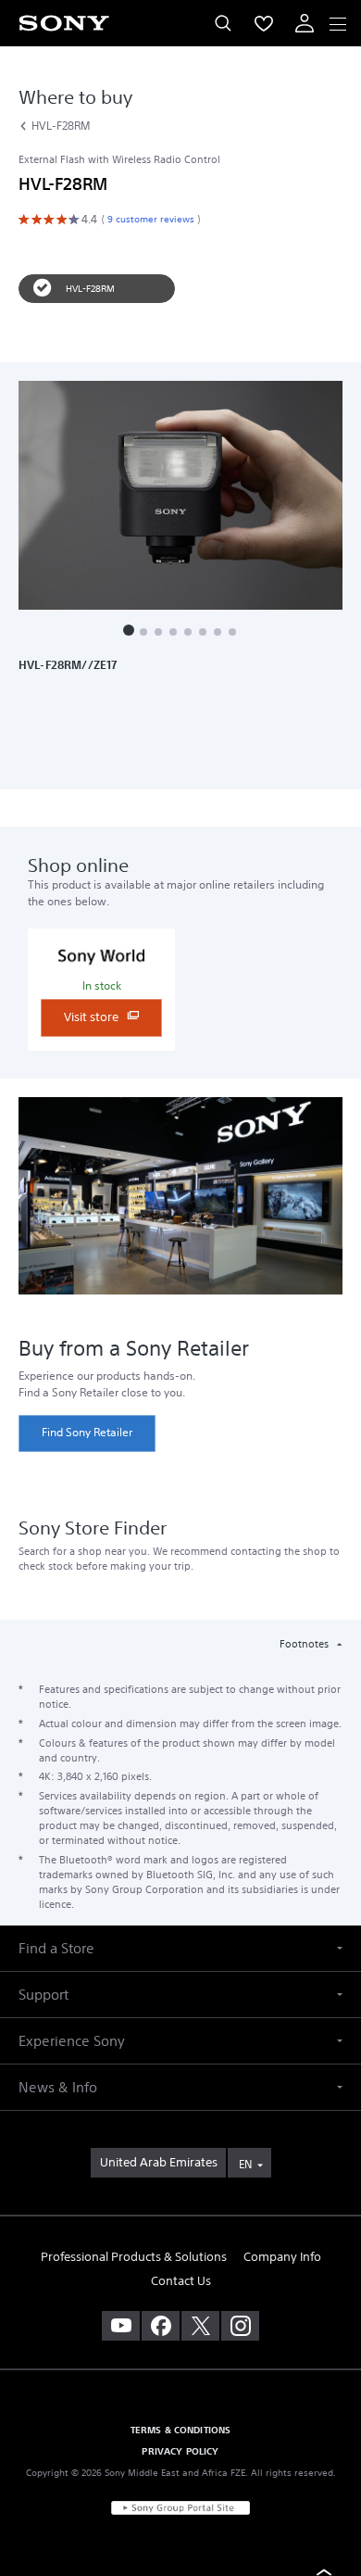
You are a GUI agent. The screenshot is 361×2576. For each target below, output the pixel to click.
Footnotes (305, 1644)
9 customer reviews (149, 219)
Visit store (93, 1017)
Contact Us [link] (181, 2281)
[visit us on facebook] (161, 2326)
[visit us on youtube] (121, 2326)
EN (245, 2164)
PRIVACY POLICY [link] (180, 2451)
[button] (129, 630)
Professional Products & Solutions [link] (134, 2257)
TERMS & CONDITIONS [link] (181, 2430)
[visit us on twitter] (200, 2326)
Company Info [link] (282, 2257)
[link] (87, 1433)
